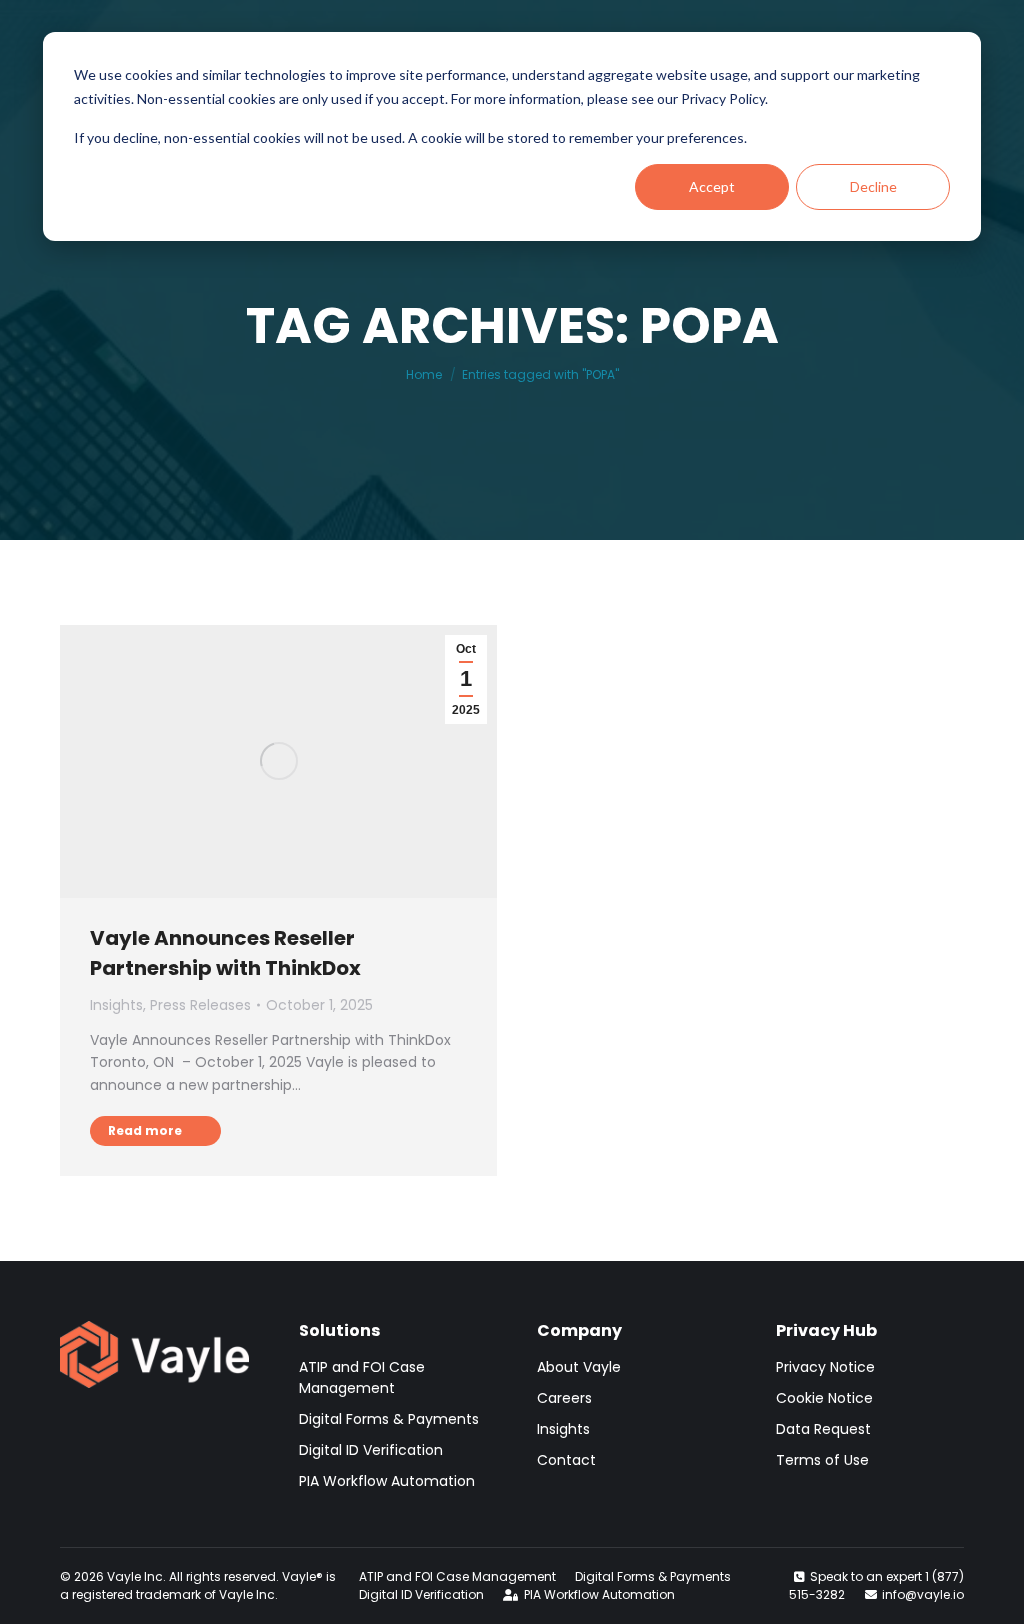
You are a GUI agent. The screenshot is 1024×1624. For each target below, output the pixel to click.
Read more (145, 1130)
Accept (712, 186)
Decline (873, 186)
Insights (116, 1005)
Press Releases (200, 1005)
